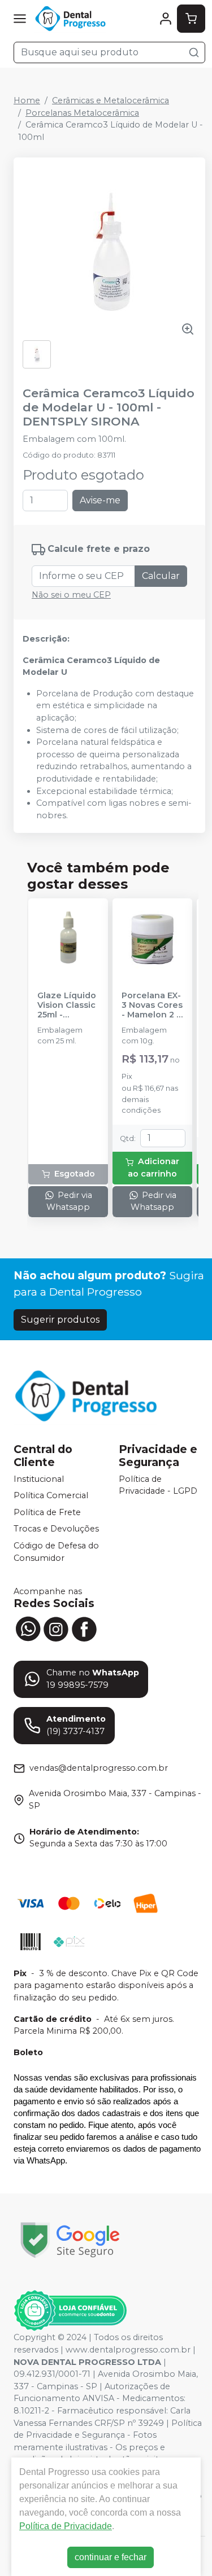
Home (27, 100)
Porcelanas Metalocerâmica (82, 113)
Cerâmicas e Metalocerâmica (111, 100)
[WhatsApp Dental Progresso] (28, 1628)
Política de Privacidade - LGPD (158, 1485)
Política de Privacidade (66, 2526)
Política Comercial (51, 1495)
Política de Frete (47, 1512)
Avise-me (100, 500)
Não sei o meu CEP (71, 595)
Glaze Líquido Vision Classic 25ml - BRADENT (67, 1006)
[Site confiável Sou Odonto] (70, 2311)
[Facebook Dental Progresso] (84, 1628)
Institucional (39, 1479)
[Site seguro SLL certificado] (70, 2240)
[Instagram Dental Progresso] (56, 1628)
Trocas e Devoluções (56, 1529)
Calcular (161, 576)
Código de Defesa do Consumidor (56, 1552)
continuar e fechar (111, 2557)
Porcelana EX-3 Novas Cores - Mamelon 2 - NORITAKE (152, 1006)
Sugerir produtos (60, 1320)
